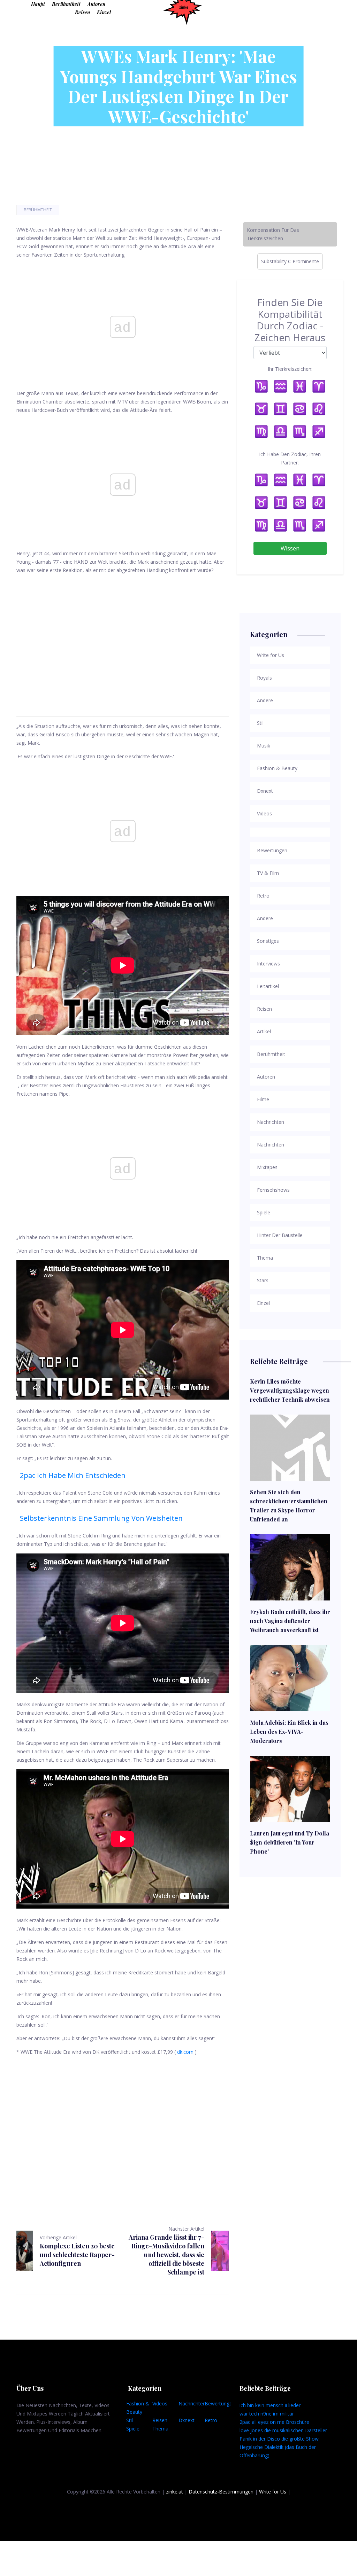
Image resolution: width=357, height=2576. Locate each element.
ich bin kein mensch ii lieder (270, 2405)
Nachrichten (192, 2403)
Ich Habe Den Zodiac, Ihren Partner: (290, 458)
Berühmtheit (66, 4)
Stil (130, 2420)
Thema (160, 2429)
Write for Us (273, 2492)
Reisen (82, 12)
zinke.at (174, 2492)
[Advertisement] (123, 637)
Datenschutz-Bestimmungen (221, 2492)
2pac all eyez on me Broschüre (274, 2422)
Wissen (290, 548)
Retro (211, 2420)
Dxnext (187, 2420)
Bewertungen (220, 2403)
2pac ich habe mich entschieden (73, 1475)
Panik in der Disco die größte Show (279, 2439)
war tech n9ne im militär (267, 2414)
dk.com (185, 2052)
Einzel (104, 12)
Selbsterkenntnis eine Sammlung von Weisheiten (101, 1518)
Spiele (133, 2429)
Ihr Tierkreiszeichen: (290, 369)
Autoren (96, 4)
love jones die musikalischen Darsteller (283, 2430)
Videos (160, 2403)
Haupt (38, 4)
